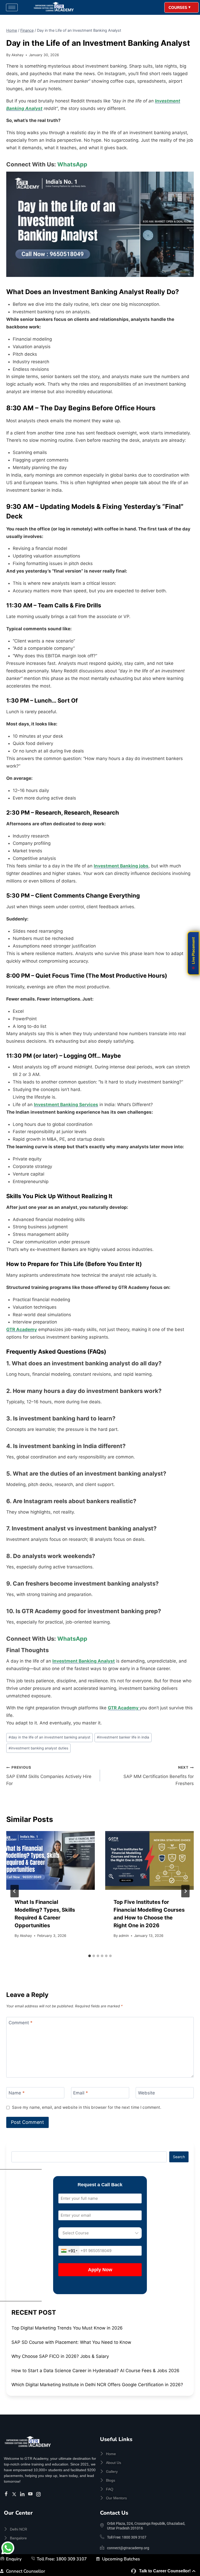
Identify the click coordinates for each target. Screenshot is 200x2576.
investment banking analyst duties (38, 1748)
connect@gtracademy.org (128, 2548)
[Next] (185, 1891)
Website (146, 2093)
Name (17, 2093)
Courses (178, 8)
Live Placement (193, 950)
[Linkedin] (23, 2494)
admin (124, 1936)
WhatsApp (72, 164)
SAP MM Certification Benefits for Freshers (159, 1776)
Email (81, 2093)
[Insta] (39, 2494)
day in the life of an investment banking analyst (49, 1737)
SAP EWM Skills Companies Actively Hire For (49, 1776)
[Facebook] (7, 2494)
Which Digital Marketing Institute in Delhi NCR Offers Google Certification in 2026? (97, 2385)
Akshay (18, 55)
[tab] (90, 1956)
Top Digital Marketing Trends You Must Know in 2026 (67, 2328)
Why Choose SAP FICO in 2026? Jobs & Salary (60, 2356)
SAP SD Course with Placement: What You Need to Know (71, 2342)
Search (179, 2157)
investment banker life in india (123, 1737)
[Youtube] (31, 2494)
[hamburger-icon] (12, 7)
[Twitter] (15, 2494)
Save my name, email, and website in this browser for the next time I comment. (87, 2107)
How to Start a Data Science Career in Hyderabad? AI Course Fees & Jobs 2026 (95, 2371)
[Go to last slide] (15, 1891)
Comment (21, 2023)
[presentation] (51, 1861)
